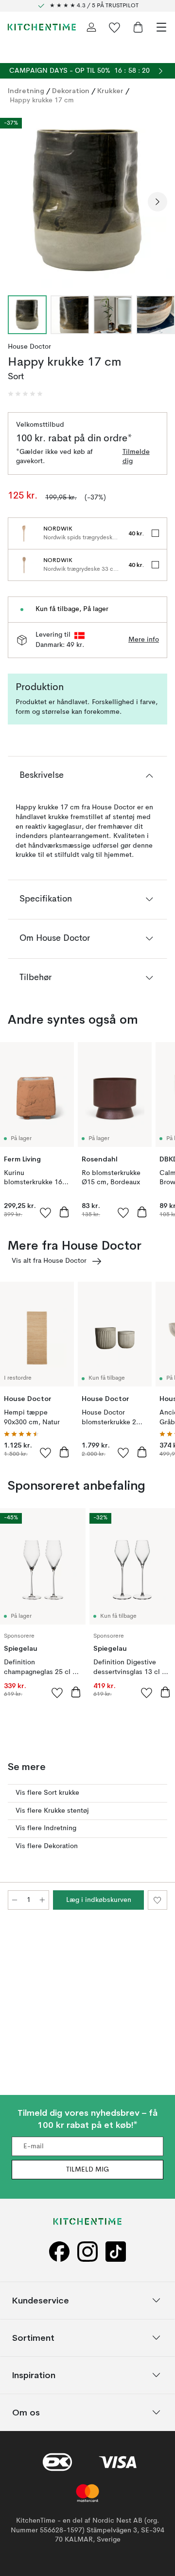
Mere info (144, 640)
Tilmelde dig (136, 457)
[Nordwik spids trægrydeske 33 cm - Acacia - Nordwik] (24, 533)
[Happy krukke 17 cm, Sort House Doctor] (87, 200)
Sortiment (33, 2338)
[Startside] (42, 27)
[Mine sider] (91, 27)
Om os (26, 2412)
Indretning (26, 91)
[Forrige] (17, 202)
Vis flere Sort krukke (47, 1793)
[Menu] (161, 27)
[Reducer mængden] (15, 1900)
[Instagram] (87, 2252)
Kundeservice (41, 2300)
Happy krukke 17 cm (42, 100)
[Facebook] (59, 2252)
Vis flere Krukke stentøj (52, 1811)
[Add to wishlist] (46, 1212)
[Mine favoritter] (115, 27)
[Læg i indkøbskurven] (64, 1212)
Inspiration (34, 2375)
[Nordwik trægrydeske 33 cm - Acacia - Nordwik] (24, 565)
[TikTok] (116, 2252)
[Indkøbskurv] (138, 27)
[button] (25, 394)
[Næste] (157, 202)
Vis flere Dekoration (47, 1846)
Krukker (110, 91)
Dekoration (71, 91)
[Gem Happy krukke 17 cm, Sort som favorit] (157, 1900)
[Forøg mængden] (42, 1900)
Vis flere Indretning (46, 1828)
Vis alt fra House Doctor (49, 1261)
